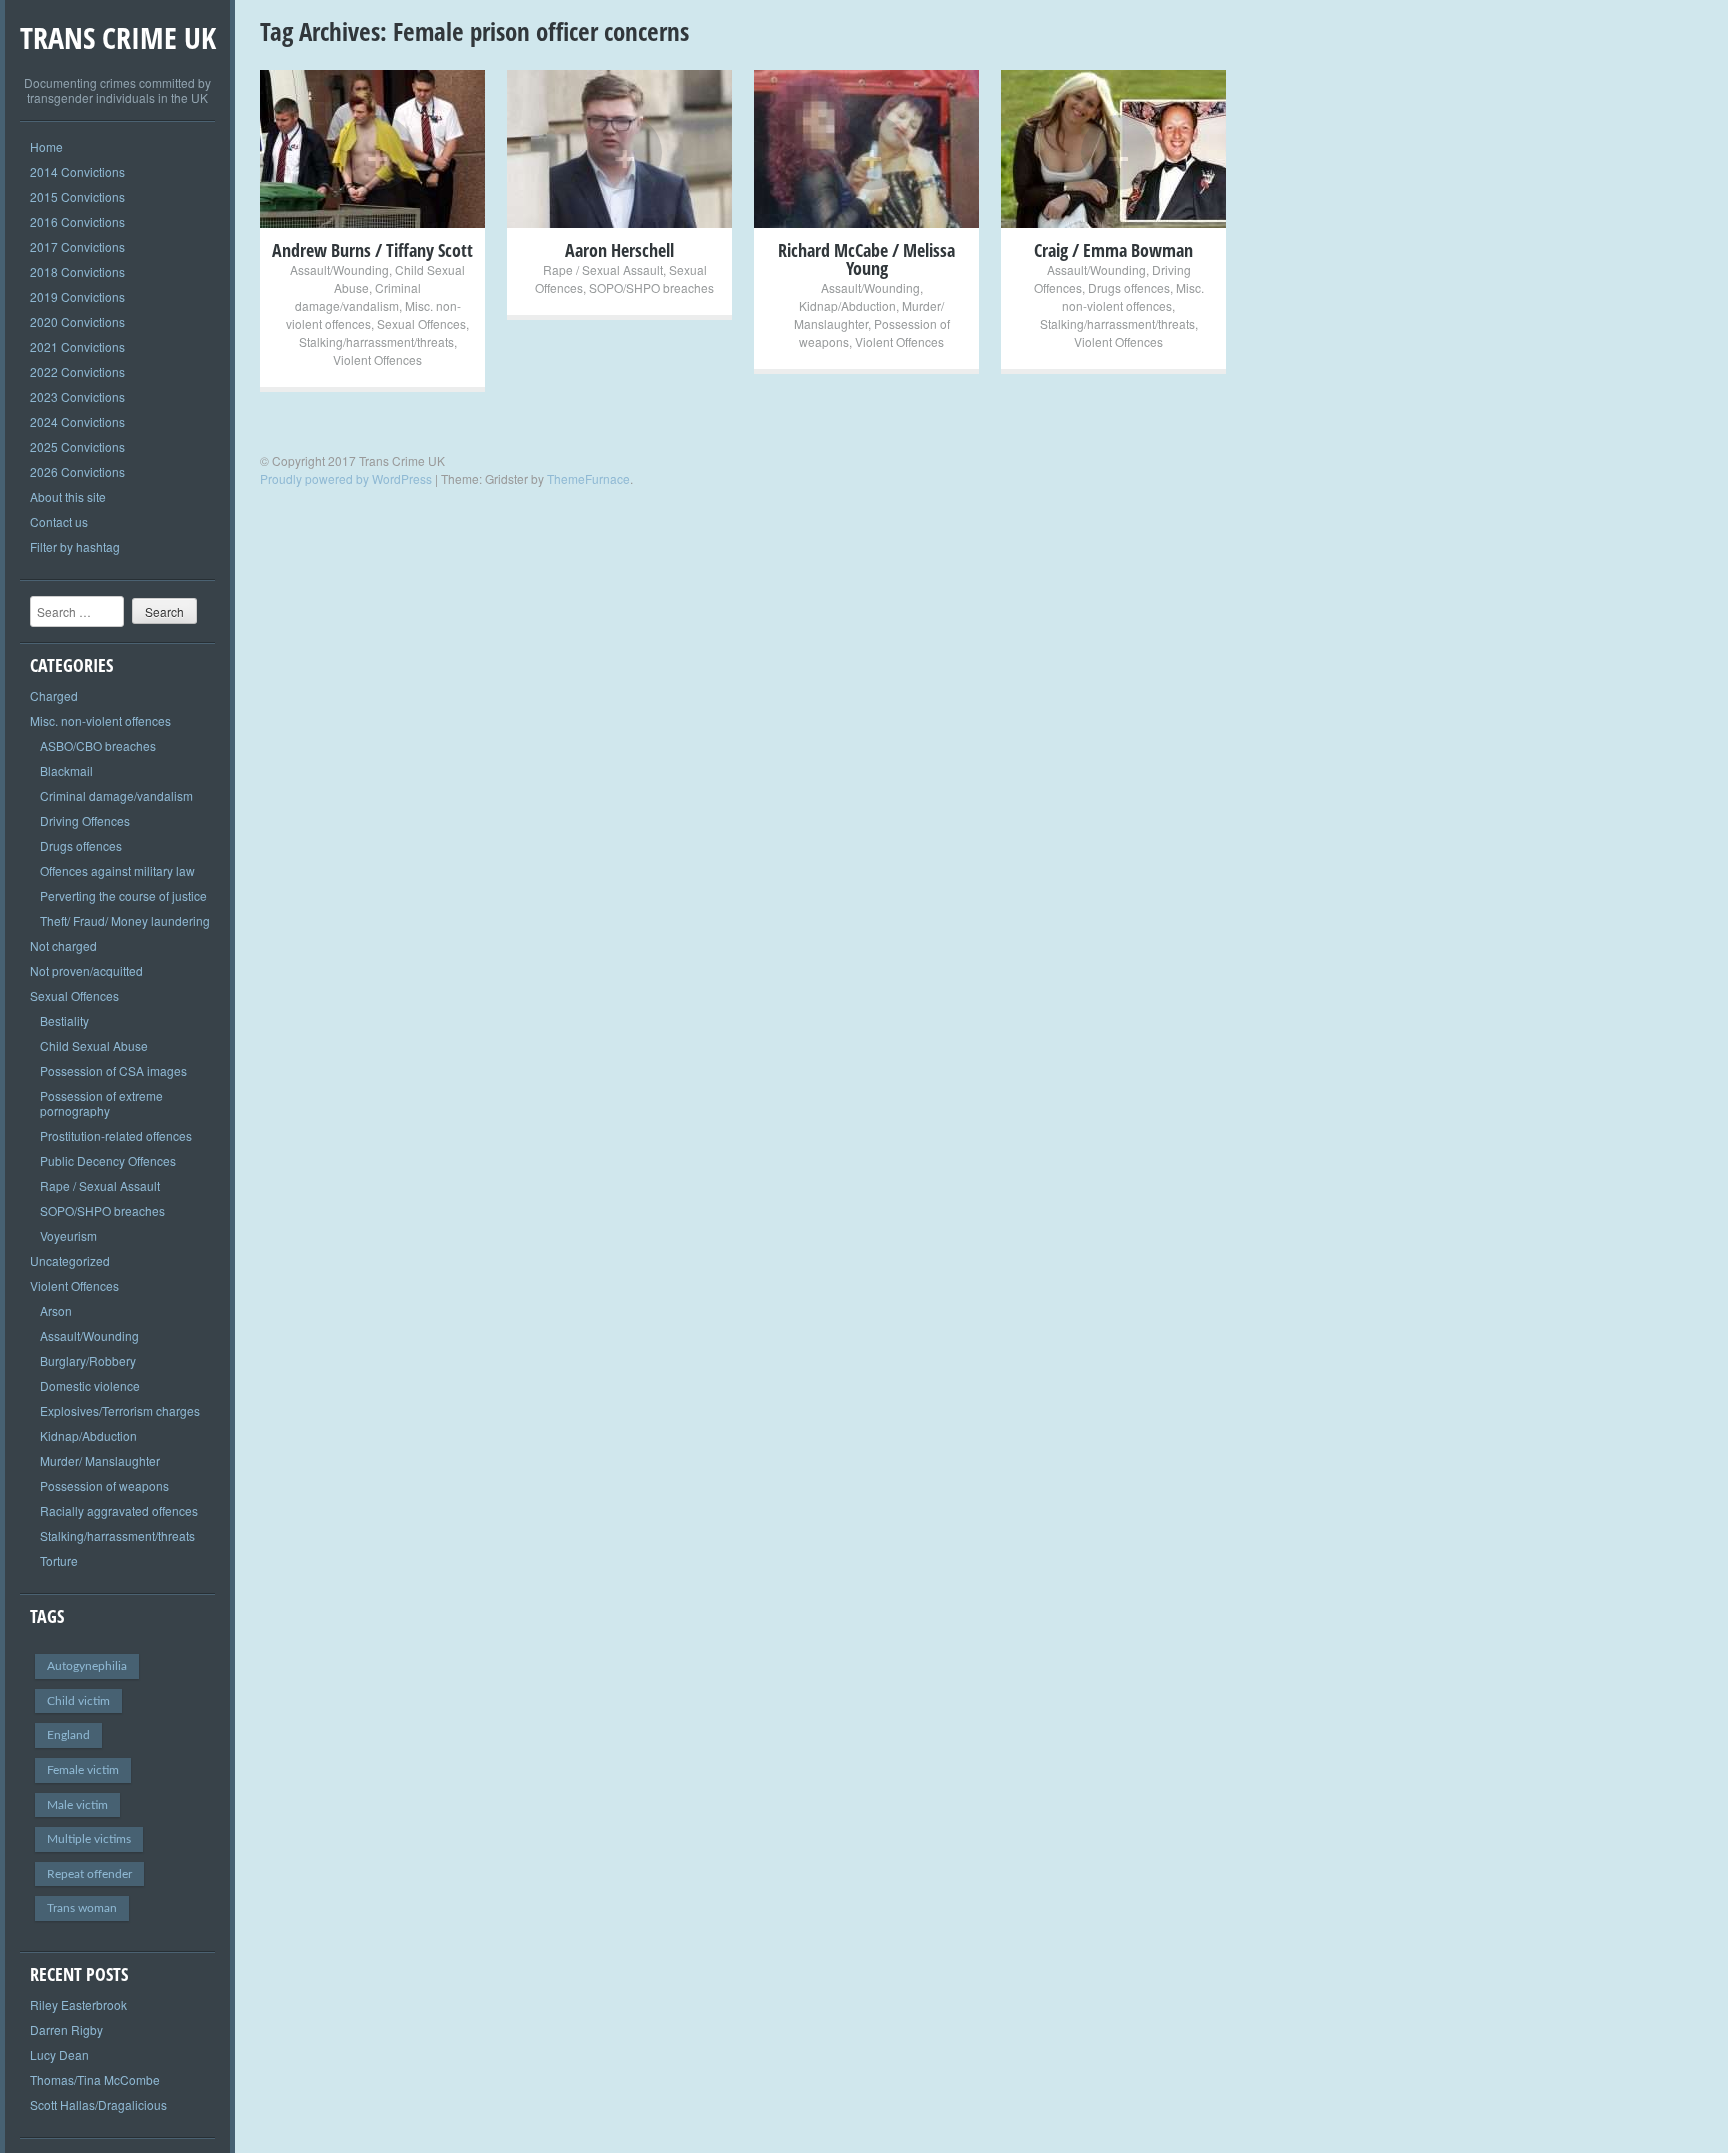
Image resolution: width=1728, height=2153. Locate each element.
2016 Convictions (77, 221)
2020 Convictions (77, 321)
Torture (59, 1560)
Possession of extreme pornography (101, 1103)
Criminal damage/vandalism (116, 795)
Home (46, 146)
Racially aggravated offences (119, 1510)
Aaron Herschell (619, 250)
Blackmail (66, 770)
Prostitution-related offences (116, 1135)
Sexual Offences (74, 995)
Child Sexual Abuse (94, 1045)
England (68, 1735)
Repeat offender (89, 1874)
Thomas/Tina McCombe (95, 2079)
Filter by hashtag (75, 546)
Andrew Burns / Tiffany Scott (372, 250)
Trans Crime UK (118, 37)
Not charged (63, 945)
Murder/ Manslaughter (100, 1460)
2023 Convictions (77, 396)
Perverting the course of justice (123, 895)
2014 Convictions (77, 171)
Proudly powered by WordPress (346, 478)
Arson (56, 1310)
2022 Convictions (77, 371)
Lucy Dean (59, 2054)
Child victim (78, 1701)
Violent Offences (74, 1285)
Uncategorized (70, 1260)
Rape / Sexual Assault (100, 1185)
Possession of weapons (104, 1485)
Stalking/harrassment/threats (117, 1535)
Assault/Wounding (89, 1335)
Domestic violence (90, 1385)
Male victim (77, 1805)
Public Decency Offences (108, 1160)
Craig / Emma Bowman (1113, 250)
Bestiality (64, 1020)
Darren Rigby (66, 2029)
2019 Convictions (77, 296)
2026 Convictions (77, 471)
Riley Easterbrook (78, 2004)
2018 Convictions (77, 271)
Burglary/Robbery (88, 1360)
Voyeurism (68, 1235)
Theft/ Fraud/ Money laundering (125, 920)
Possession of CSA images (113, 1070)
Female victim (83, 1770)
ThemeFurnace (588, 478)
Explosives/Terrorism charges (120, 1410)
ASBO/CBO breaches (98, 745)
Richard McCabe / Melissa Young (866, 259)
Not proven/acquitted (86, 970)
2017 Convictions (77, 246)
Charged (54, 695)
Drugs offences (81, 845)
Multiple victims (89, 1839)
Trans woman (82, 1908)
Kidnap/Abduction (88, 1435)
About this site (68, 496)
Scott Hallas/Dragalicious (98, 2104)
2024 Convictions (77, 421)
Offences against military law (117, 870)
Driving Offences (85, 820)
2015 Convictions (77, 196)
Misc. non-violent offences (100, 720)
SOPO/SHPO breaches (102, 1210)
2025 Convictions (77, 446)
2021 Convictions (77, 346)
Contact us (59, 521)
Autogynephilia (87, 1666)
